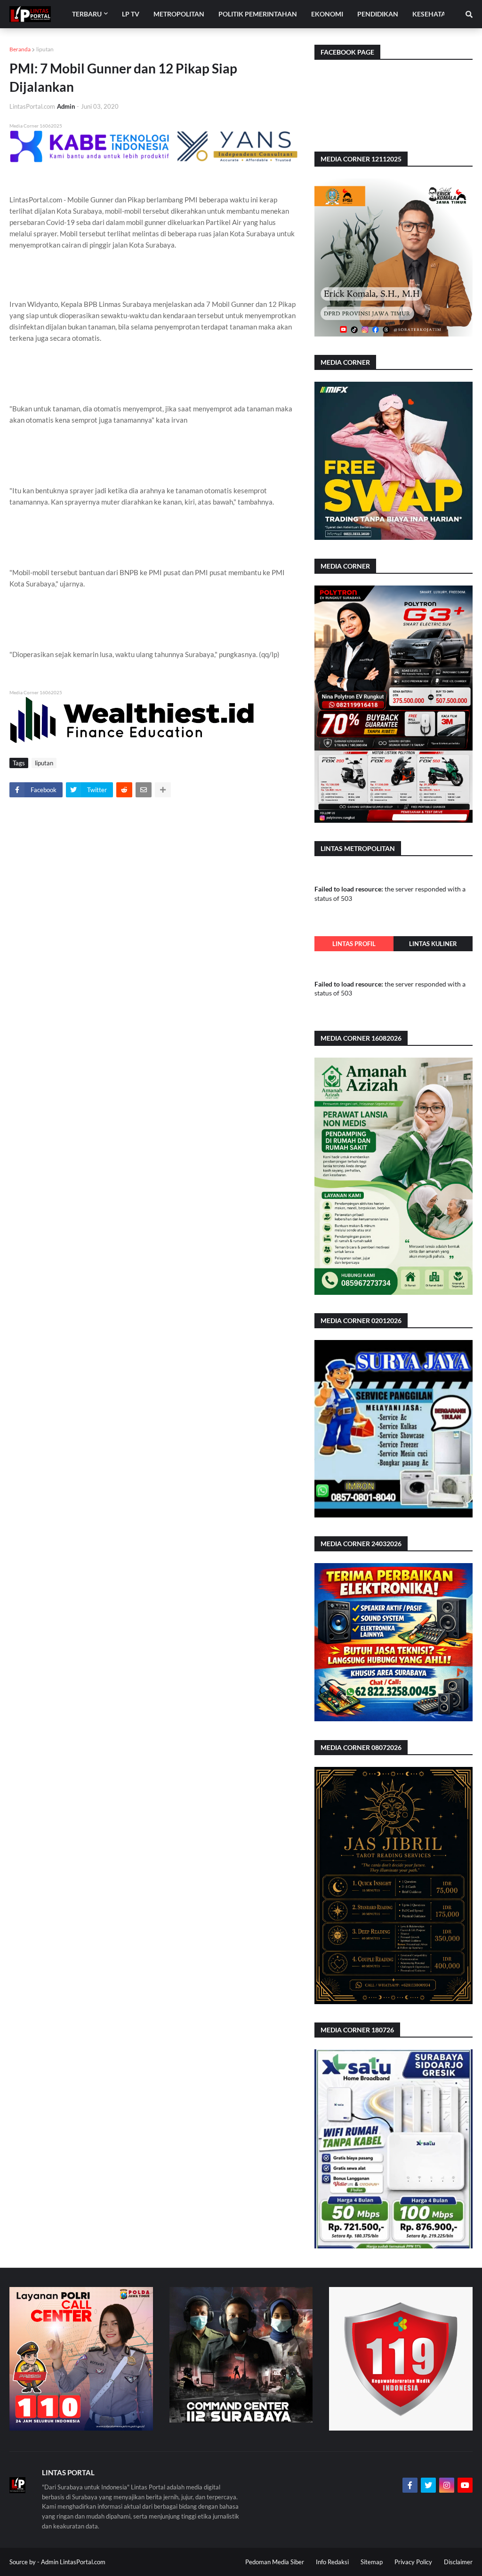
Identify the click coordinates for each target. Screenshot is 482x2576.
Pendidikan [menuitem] (378, 14)
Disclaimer (458, 2562)
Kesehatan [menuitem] (432, 14)
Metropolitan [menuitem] (179, 14)
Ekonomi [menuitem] (327, 14)
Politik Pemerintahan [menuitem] (258, 14)
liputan (45, 49)
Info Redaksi (332, 2562)
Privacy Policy (413, 2562)
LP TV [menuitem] (131, 14)
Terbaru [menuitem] (87, 14)
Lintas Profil (354, 944)
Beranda (20, 49)
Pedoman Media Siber (275, 2562)
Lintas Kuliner (433, 944)
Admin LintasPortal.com (73, 2562)
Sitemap (372, 2562)
